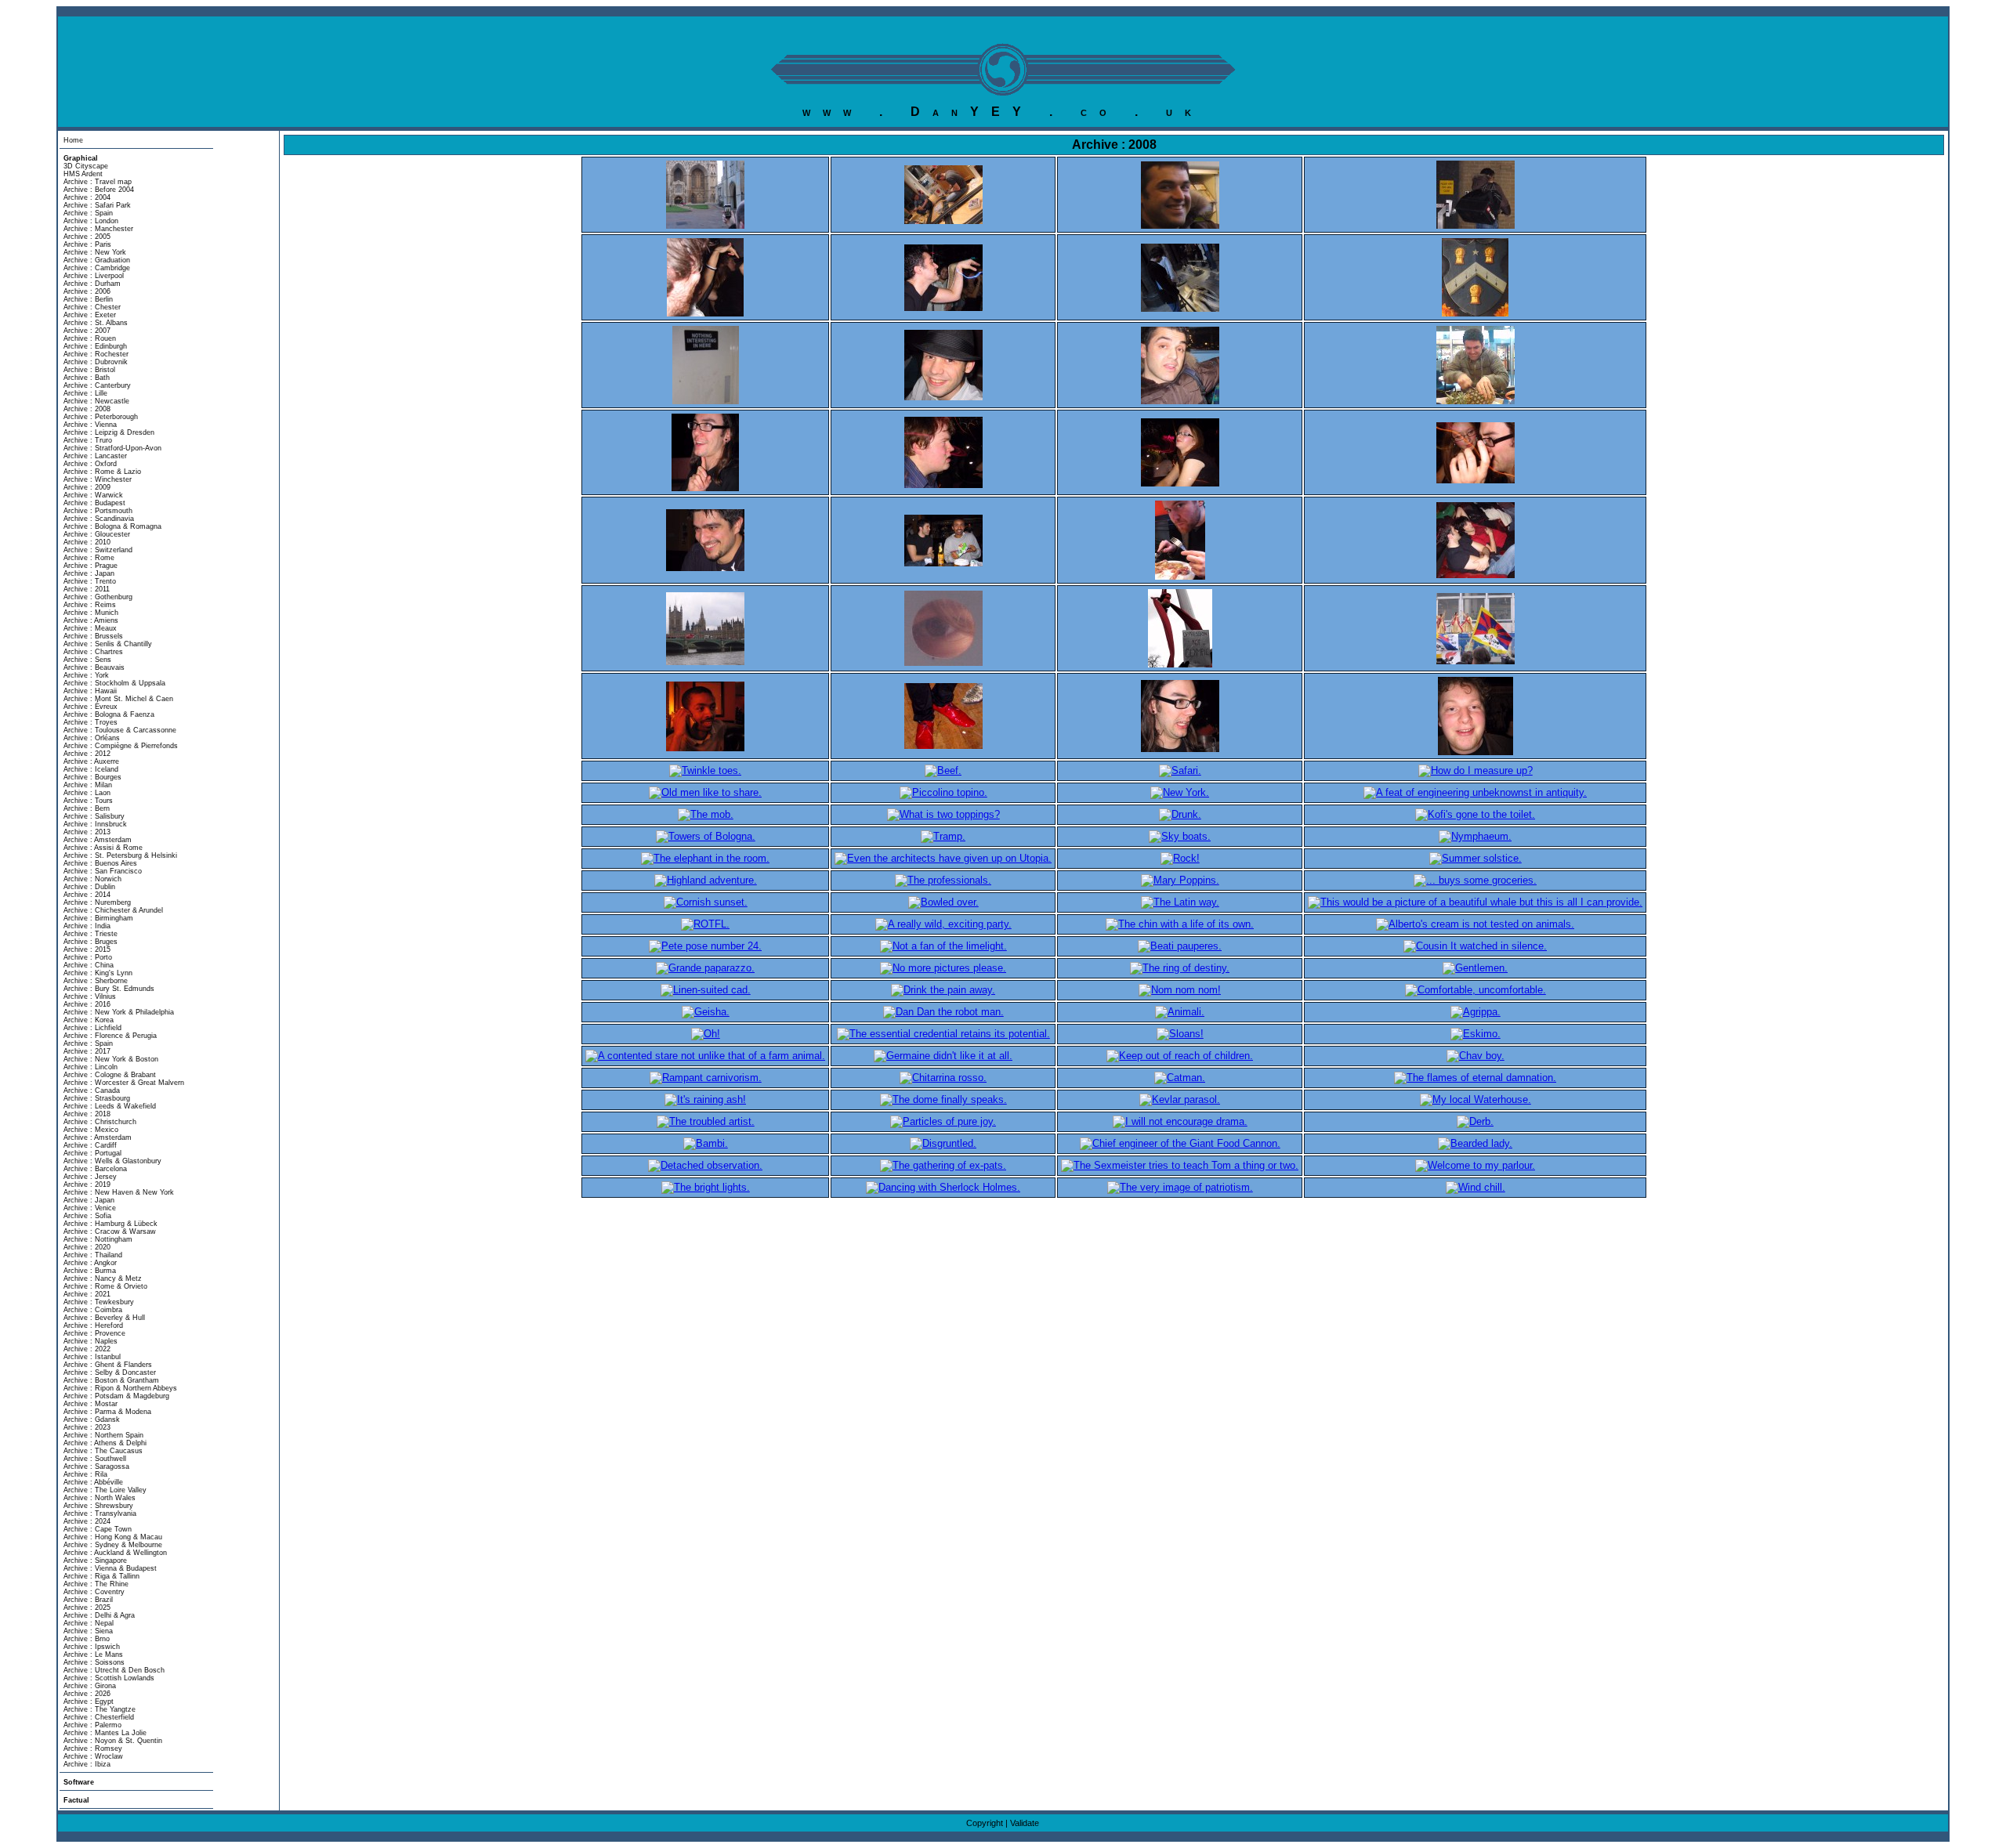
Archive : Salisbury (94, 816)
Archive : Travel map (98, 182)
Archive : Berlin (88, 299)
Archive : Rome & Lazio (102, 472)
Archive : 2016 (87, 1004)
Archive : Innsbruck (95, 824)
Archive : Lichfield (92, 1028)
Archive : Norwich (92, 879)
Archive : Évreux (91, 707)
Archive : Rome (89, 558)
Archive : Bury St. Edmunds (109, 989)
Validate (1025, 1823)
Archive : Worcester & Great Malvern (124, 1083)
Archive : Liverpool (94, 276)
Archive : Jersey (90, 1177)
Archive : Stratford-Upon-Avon (112, 448)
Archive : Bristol (89, 370)
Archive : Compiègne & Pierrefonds (121, 746)
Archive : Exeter (90, 315)
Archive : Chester (92, 307)
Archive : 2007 (87, 331)
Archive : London (91, 221)
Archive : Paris (87, 244)
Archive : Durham (92, 284)
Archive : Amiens (91, 620)
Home (73, 140)
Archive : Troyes (91, 722)
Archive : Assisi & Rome (103, 848)
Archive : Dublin (89, 887)
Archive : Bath (87, 378)
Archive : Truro (88, 440)
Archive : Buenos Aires (100, 863)
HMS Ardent (83, 174)
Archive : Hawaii (90, 691)
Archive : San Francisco (103, 871)
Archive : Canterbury (97, 385)
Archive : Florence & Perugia (110, 1036)
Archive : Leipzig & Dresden (109, 432)
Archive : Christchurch (100, 1122)
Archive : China (89, 965)
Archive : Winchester (98, 479)
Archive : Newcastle (96, 401)
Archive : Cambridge (97, 268)
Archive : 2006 (87, 291)
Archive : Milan (88, 785)
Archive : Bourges (92, 777)
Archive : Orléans (92, 738)
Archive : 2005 (87, 237)
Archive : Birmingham (98, 918)
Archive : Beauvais (94, 667)
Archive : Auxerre (91, 761)
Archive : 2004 (87, 197)
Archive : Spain (88, 213)
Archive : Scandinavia (99, 519)
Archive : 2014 (87, 895)
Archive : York (86, 675)
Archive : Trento (90, 581)
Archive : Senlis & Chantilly (108, 644)
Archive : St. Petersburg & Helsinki (120, 855)
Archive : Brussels (93, 636)
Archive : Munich (91, 613)
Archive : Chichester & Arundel (113, 910)
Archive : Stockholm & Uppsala (114, 683)
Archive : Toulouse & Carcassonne (120, 730)
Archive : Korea (89, 1020)
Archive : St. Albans (96, 323)
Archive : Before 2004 (99, 190)
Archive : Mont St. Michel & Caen (118, 699)
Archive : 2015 (87, 949)
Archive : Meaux (90, 628)
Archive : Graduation (97, 260)
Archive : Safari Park (97, 205)
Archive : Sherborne (96, 981)
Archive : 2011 (87, 589)
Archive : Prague (91, 566)
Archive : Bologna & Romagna (112, 526)
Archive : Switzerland (98, 550)
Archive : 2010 (87, 542)
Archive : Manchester (98, 229)
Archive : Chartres (93, 652)
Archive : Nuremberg (97, 902)
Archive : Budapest (94, 503)
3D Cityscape (86, 166)
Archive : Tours (88, 801)
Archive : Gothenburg (98, 597)
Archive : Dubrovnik (96, 362)
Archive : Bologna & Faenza (109, 714)
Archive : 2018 (87, 1114)
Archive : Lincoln (91, 1067)
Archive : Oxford (90, 464)
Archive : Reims (90, 605)
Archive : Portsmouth (98, 511)
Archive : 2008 (87, 409)
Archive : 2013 (87, 832)
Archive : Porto (88, 957)
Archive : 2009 (87, 487)
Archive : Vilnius (90, 996)
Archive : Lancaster (95, 456)
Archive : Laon (87, 793)
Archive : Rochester (96, 354)
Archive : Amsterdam (98, 840)
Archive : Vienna (90, 425)
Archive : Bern (87, 808)
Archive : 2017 (87, 1051)
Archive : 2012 (87, 754)
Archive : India (87, 926)
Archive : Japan (89, 573)
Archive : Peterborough (101, 417)
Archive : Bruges (91, 942)
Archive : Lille (85, 393)
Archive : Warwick (93, 495)
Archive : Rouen (90, 338)
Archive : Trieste (91, 934)
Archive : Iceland (91, 769)
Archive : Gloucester (97, 534)
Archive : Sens (87, 660)
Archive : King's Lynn (98, 973)
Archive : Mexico (91, 1130)
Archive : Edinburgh (95, 346)
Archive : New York (95, 252)
